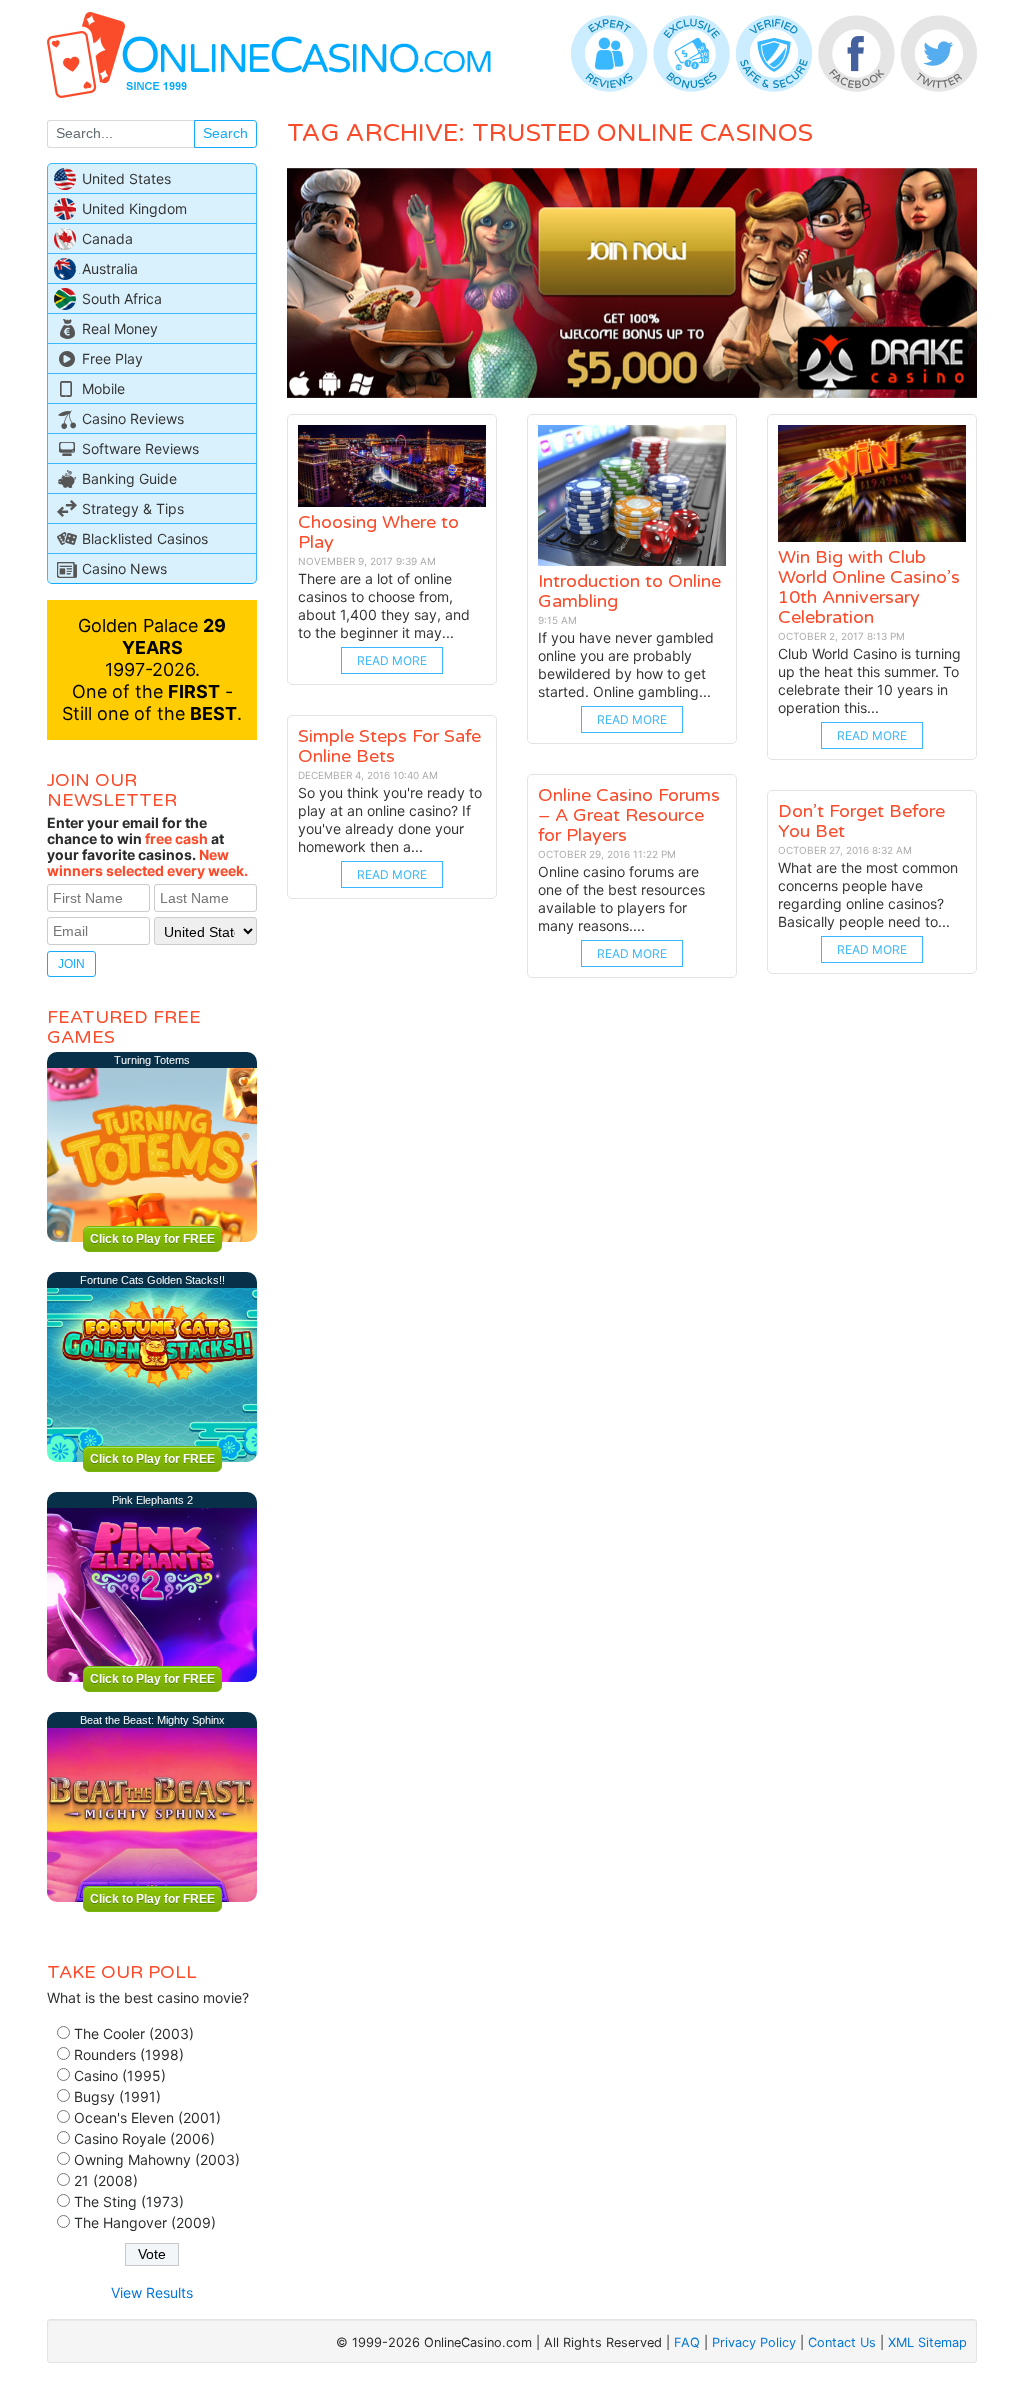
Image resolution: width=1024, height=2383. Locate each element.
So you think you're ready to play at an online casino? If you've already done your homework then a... (390, 819)
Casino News (124, 568)
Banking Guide (129, 478)
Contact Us (842, 2342)
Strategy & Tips (133, 508)
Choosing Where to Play (378, 532)
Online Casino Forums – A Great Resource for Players (629, 815)
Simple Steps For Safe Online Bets (389, 746)
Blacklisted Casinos (145, 538)
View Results (152, 2292)
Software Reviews (140, 448)
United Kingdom (134, 208)
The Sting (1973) (129, 2201)
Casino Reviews (133, 418)
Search (225, 133)
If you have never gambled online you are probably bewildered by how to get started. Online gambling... (626, 664)
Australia (110, 268)
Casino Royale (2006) (144, 2138)
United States (126, 178)
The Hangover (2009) (145, 2222)
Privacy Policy (754, 2342)
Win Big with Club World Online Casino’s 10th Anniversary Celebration (869, 587)
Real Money (120, 328)
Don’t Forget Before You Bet (861, 821)
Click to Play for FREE (152, 1239)
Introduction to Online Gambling (629, 591)
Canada (107, 238)
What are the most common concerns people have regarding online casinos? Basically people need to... (868, 894)
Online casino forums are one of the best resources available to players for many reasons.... (621, 898)
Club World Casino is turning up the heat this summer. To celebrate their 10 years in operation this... (869, 680)
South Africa (122, 298)
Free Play (112, 358)
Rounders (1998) (129, 2054)
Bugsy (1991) (117, 2096)
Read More (392, 660)
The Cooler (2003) (134, 2033)
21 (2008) (106, 2180)
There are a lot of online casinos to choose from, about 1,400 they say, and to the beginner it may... (384, 605)
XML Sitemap (927, 2342)
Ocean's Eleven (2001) (147, 2117)
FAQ (687, 2342)
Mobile (103, 388)
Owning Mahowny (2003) (157, 2159)
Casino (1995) (120, 2075)
